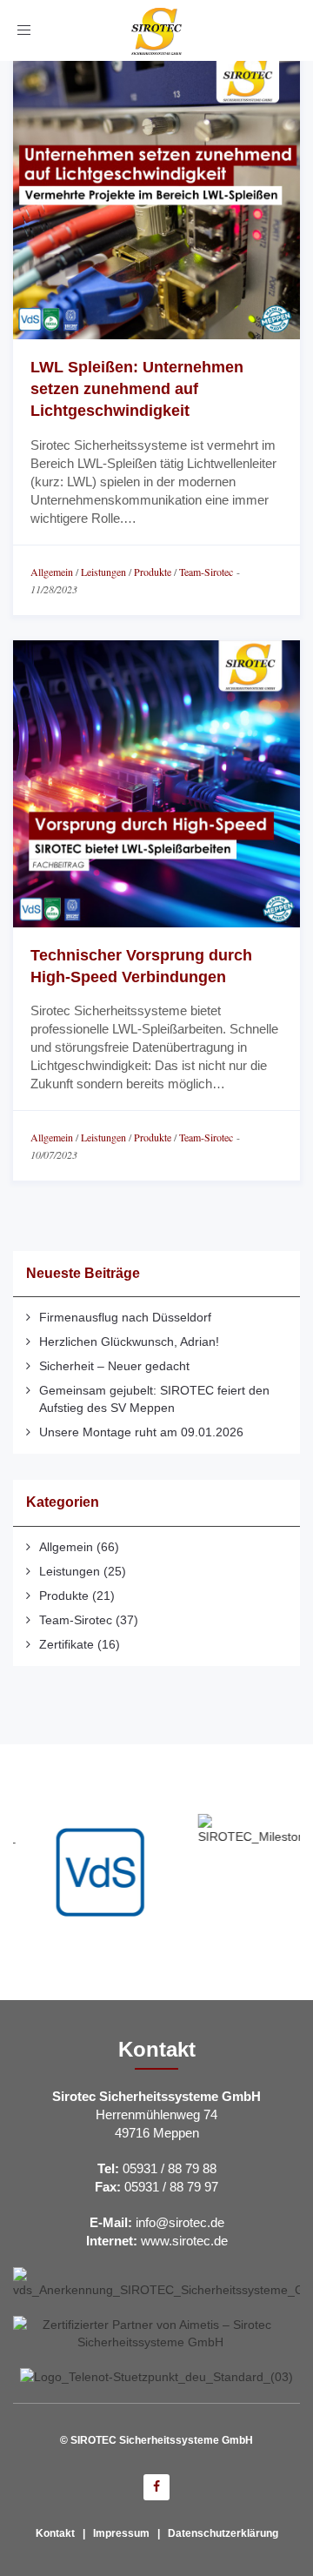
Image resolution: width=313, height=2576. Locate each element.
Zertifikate (67, 1644)
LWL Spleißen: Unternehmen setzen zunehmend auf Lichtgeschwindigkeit (137, 389)
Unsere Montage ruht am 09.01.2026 (141, 1432)
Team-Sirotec (206, 572)
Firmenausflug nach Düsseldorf (125, 1317)
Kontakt (55, 2533)
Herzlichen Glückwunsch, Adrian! (129, 1342)
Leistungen (103, 572)
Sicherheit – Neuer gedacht (114, 1366)
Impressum (121, 2533)
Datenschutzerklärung (223, 2533)
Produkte (153, 572)
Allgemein (52, 572)
